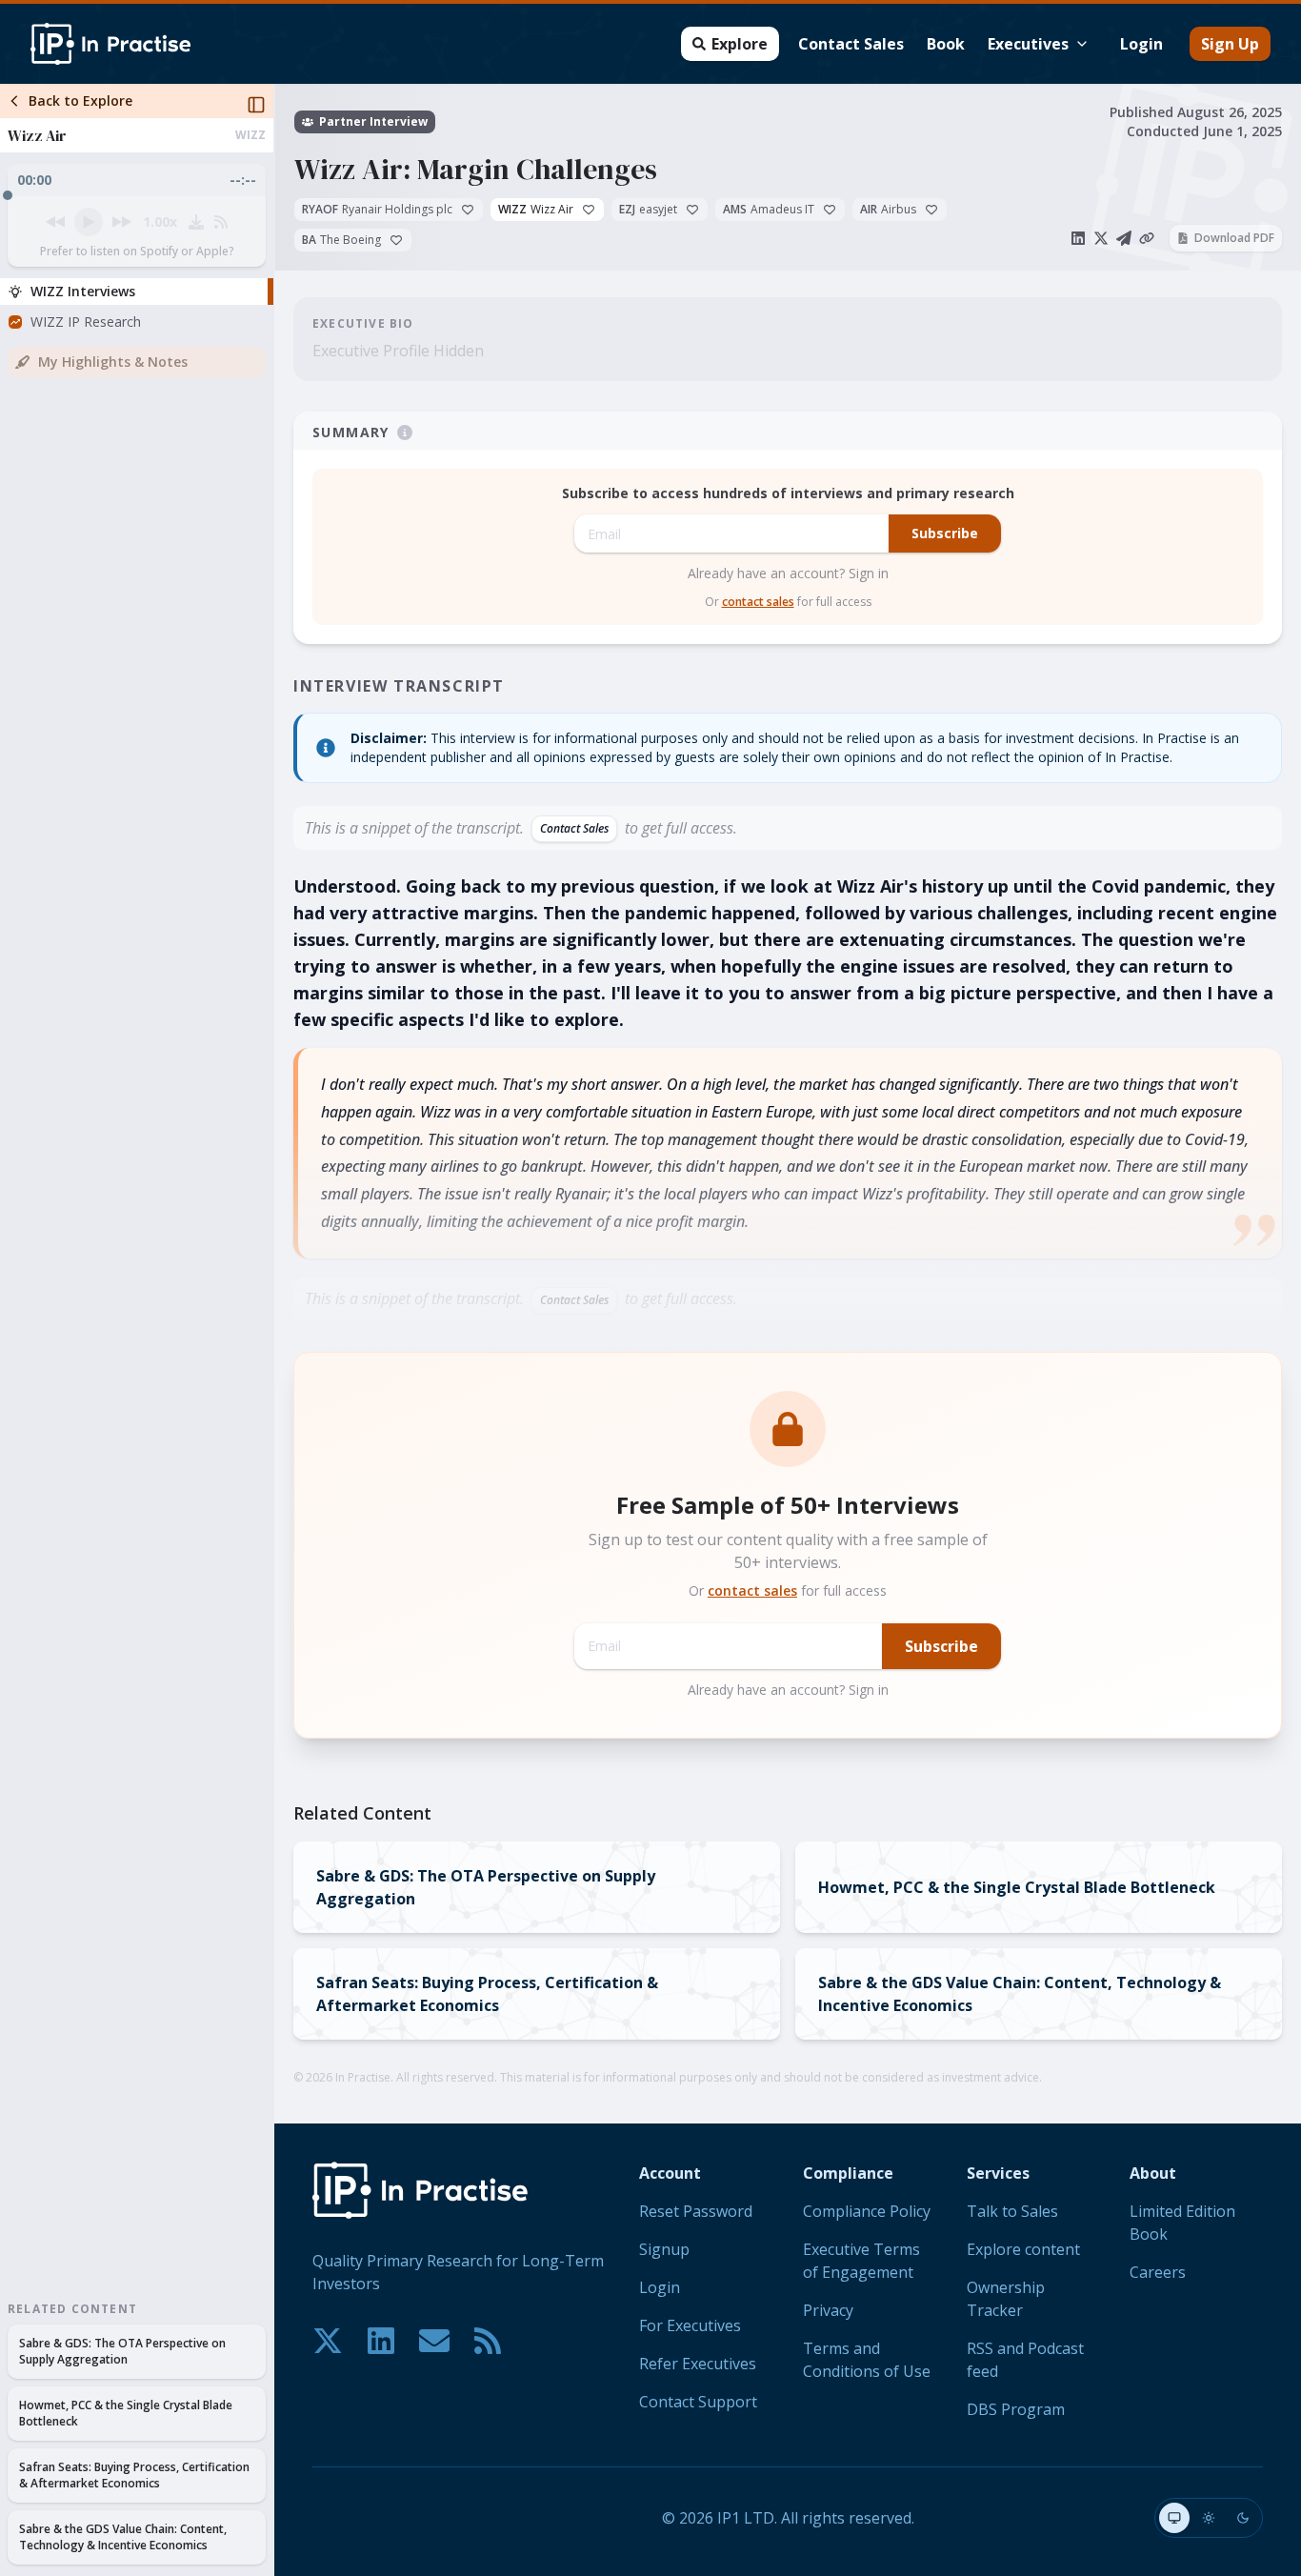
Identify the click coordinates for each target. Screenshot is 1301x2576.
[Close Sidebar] (256, 105)
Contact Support (698, 2402)
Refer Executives (698, 2364)
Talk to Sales (1012, 2211)
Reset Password (696, 2211)
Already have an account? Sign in (788, 573)
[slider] (137, 191)
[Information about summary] (405, 433)
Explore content (1023, 2249)
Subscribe (945, 533)
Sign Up (1230, 44)
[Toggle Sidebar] (273, 1330)
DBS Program (1016, 2409)
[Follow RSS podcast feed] (221, 222)
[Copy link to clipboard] (1147, 238)
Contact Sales (851, 44)
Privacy (828, 2310)
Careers (1158, 2272)
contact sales (758, 602)
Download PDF (1234, 238)
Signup (664, 2249)
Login (1141, 44)
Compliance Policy (867, 2211)
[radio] (1174, 2518)
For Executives (690, 2325)
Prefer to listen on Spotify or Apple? (137, 252)
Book (946, 44)
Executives (1028, 44)
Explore (740, 44)
